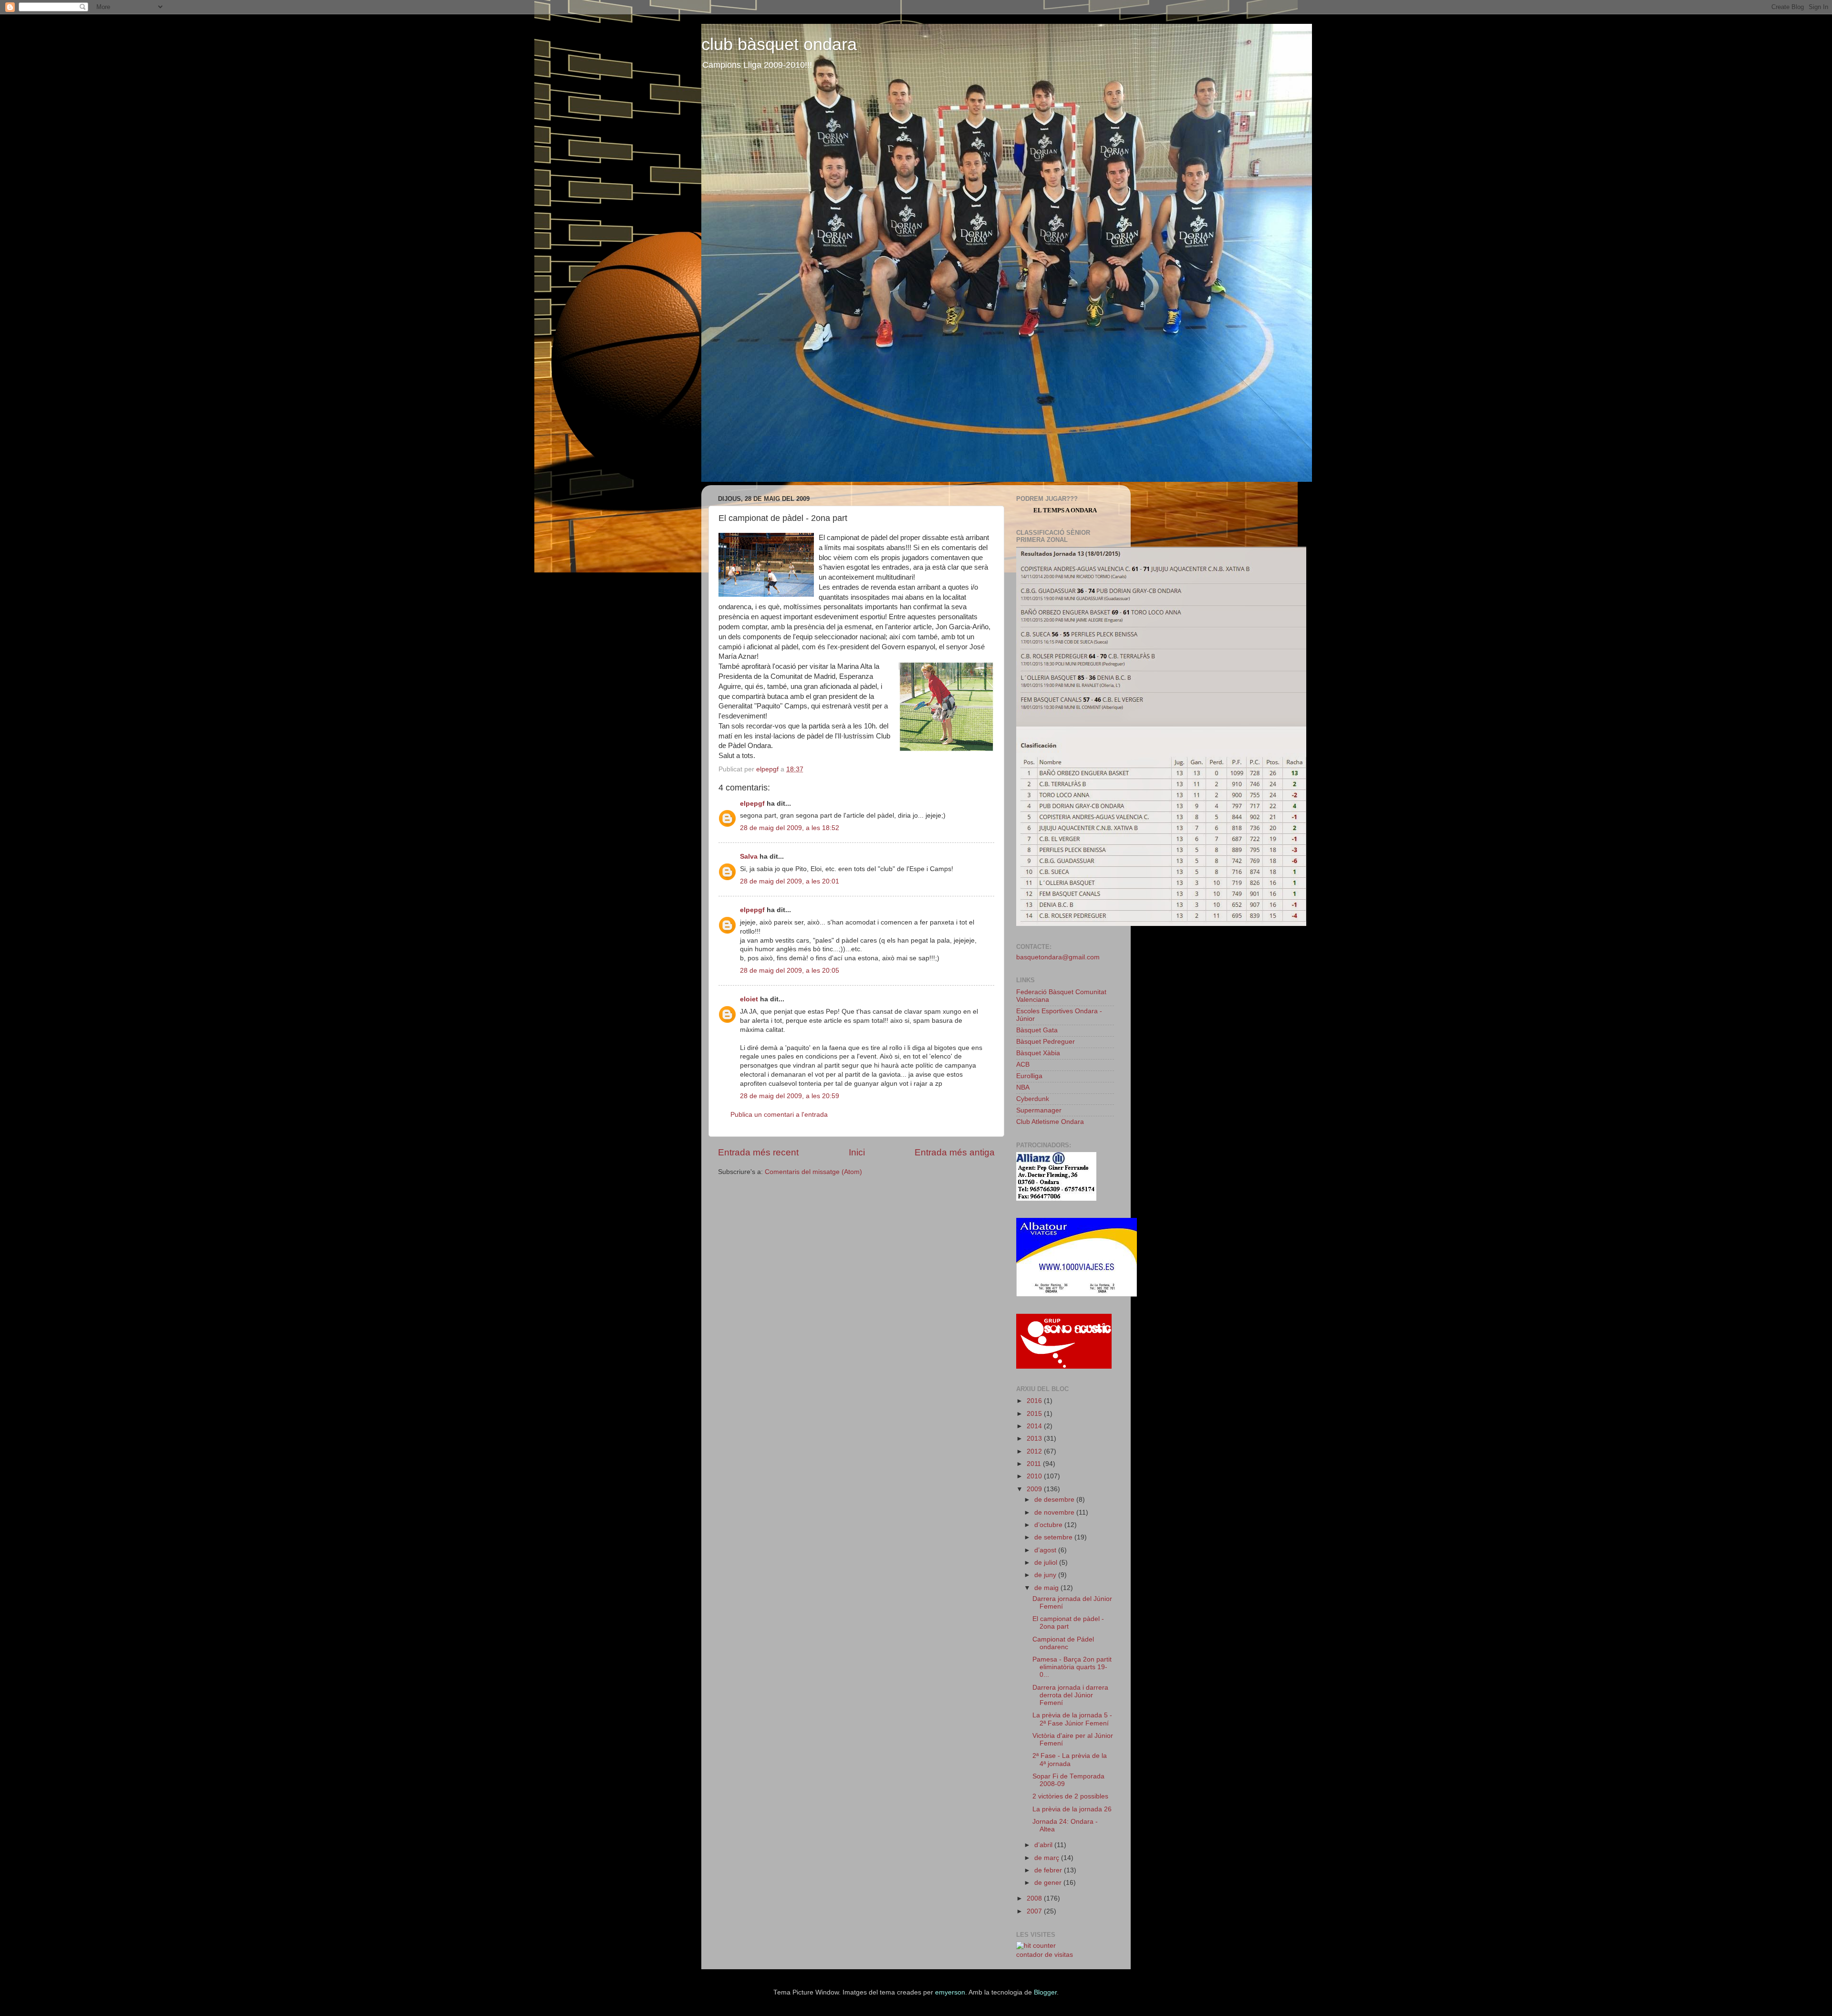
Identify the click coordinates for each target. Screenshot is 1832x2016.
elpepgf (752, 804)
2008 (1035, 1898)
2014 (1035, 1426)
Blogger (1045, 1992)
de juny (1046, 1575)
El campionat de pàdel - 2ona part (1068, 1623)
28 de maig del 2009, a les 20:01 (790, 881)
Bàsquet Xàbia (1038, 1053)
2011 (1035, 1464)
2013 (1035, 1439)
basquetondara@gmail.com (1058, 957)
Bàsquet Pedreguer (1046, 1042)
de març (1048, 1858)
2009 (1035, 1489)
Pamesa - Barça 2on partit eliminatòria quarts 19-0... (1072, 1667)
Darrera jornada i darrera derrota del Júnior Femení (1070, 1695)
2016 (1035, 1401)
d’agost (1046, 1550)
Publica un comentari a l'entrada (779, 1115)
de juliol (1047, 1563)
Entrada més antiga (955, 1152)
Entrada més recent (758, 1152)
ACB (1023, 1065)
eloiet (749, 999)
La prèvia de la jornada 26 (1072, 1809)
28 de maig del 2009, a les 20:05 (790, 971)
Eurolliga (1029, 1076)
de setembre (1054, 1537)
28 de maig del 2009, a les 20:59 (790, 1096)
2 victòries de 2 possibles (1070, 1796)
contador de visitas (1045, 1955)
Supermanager (1039, 1110)
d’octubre (1049, 1525)
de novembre (1055, 1512)
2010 (1035, 1476)
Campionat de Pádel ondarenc (1063, 1643)
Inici (857, 1152)
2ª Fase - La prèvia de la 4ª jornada (1070, 1760)
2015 (1035, 1414)
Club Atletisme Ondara (1050, 1122)
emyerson (950, 1992)
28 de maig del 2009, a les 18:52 (790, 828)
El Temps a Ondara (1065, 510)
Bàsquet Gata (1037, 1030)
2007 (1035, 1911)
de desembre (1055, 1500)
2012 (1035, 1451)
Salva (749, 857)
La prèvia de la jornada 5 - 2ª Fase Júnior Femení (1072, 1719)
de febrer (1049, 1870)
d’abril (1044, 1845)
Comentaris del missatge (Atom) (813, 1172)
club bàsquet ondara (779, 44)
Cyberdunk (1033, 1099)
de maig (1047, 1588)
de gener (1049, 1883)
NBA (1023, 1087)
